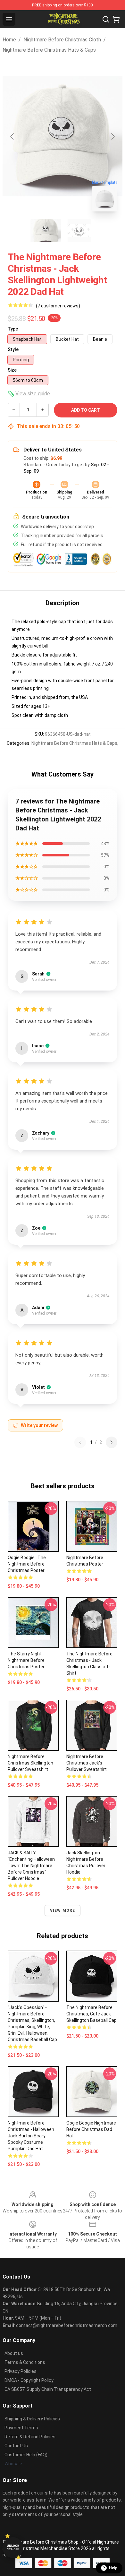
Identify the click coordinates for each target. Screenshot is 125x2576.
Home (9, 40)
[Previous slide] (13, 136)
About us (14, 2353)
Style (13, 349)
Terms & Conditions (25, 2362)
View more (63, 1911)
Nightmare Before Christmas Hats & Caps (49, 50)
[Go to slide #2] (79, 231)
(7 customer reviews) (58, 306)
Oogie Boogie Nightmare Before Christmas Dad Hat (91, 2129)
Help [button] (113, 2568)
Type (13, 329)
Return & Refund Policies (30, 2437)
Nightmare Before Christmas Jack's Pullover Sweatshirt (87, 1763)
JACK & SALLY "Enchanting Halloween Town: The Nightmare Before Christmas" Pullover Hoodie (31, 1866)
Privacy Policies (21, 2371)
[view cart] (116, 19)
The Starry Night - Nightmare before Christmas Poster (26, 1660)
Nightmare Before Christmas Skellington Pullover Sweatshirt (30, 1763)
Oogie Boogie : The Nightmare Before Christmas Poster (27, 1564)
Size (12, 370)
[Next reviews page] (112, 1442)
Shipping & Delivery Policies (32, 2419)
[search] (106, 19)
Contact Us (16, 2446)
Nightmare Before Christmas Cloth (62, 40)
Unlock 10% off (13, 2548)
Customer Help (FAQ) (26, 2455)
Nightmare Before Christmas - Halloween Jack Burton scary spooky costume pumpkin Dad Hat (31, 2136)
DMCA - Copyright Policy (29, 2380)
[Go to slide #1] (46, 231)
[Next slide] (113, 136)
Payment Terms (21, 2428)
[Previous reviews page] (80, 1442)
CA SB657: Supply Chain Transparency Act (48, 2389)
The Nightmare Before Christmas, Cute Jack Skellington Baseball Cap (92, 2014)
